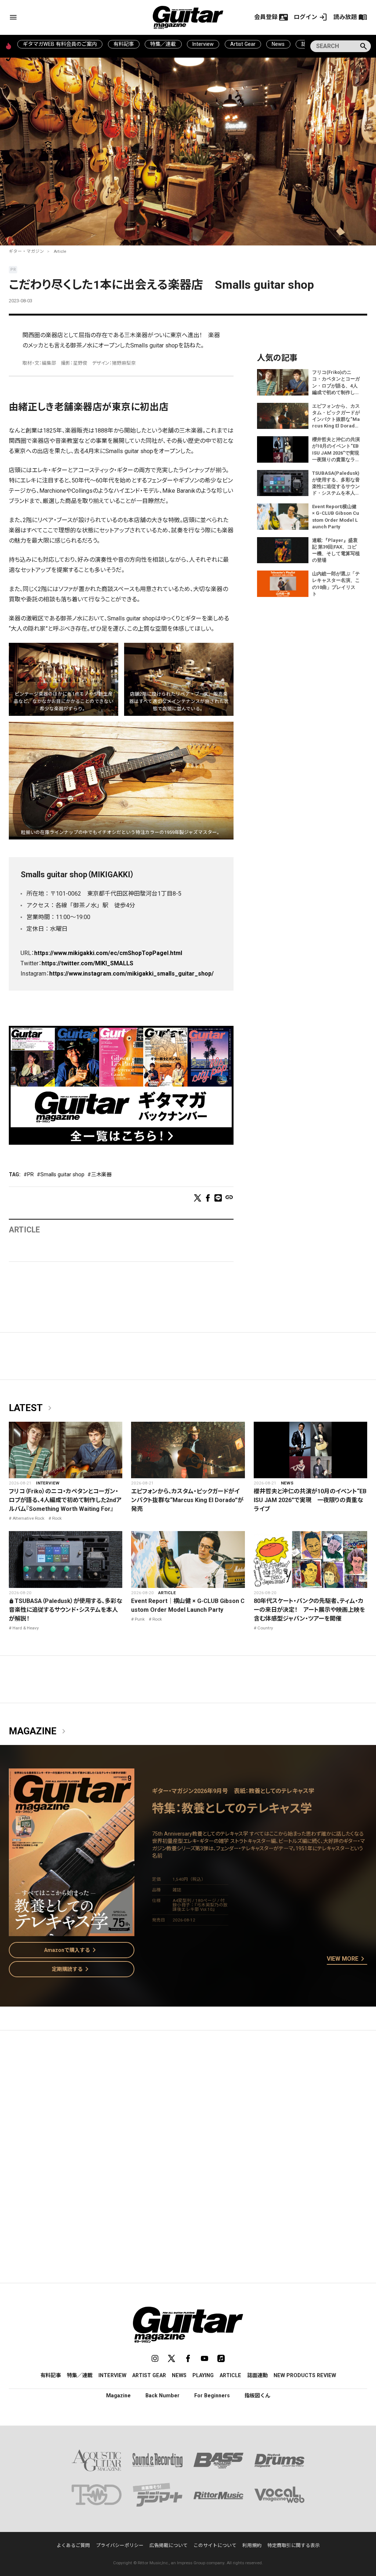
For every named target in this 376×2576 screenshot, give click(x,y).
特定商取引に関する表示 (294, 2545)
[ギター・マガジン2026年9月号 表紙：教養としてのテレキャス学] (72, 1932)
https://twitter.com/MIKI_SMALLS (87, 963)
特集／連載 (163, 44)
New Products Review (305, 2375)
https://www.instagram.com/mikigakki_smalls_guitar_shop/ (131, 974)
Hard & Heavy (26, 1628)
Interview (203, 44)
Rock (57, 1518)
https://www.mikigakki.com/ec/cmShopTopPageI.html (108, 953)
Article (60, 251)
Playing (203, 2375)
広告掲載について (169, 2545)
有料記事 (124, 44)
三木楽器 (101, 1174)
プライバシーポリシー (120, 2545)
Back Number (162, 2395)
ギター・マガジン (26, 251)
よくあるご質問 (73, 2545)
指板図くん (257, 2395)
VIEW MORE (347, 1959)
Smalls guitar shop (62, 1174)
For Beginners (212, 2395)
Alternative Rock (28, 1518)
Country (265, 1628)
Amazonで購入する (71, 1950)
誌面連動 (257, 2375)
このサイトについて (215, 2545)
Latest (32, 1408)
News (278, 44)
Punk (140, 1619)
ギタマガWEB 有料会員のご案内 (60, 44)
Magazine (39, 1731)
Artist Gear (243, 44)
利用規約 (252, 2545)
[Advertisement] (188, 2105)
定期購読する (72, 1969)
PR (30, 1174)
